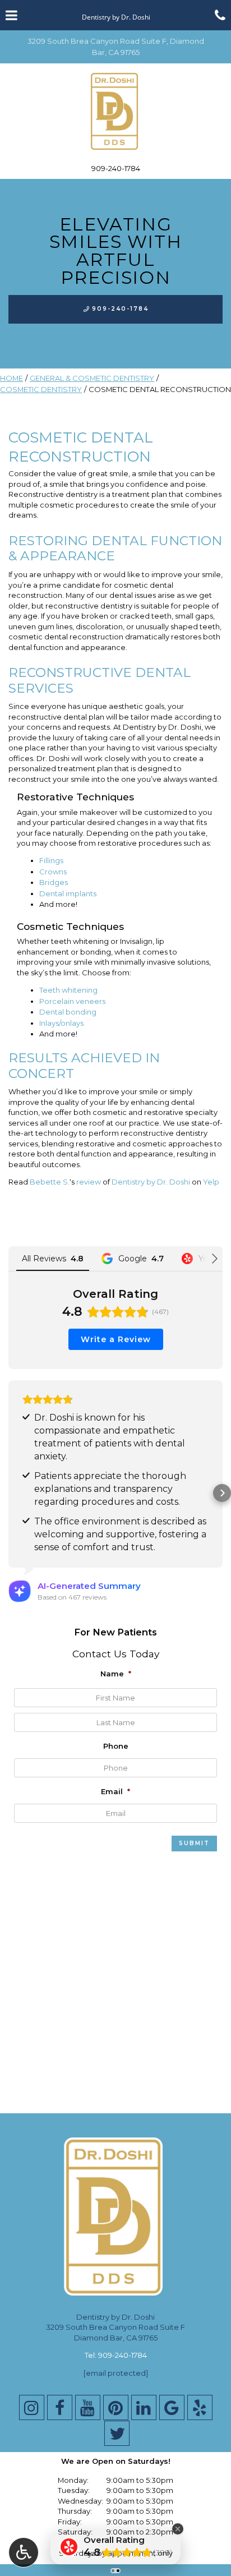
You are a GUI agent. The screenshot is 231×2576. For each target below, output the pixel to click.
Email (115, 1791)
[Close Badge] (178, 2529)
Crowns (53, 872)
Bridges (54, 882)
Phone (116, 1746)
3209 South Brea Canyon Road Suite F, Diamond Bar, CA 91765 (116, 47)
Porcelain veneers (72, 1001)
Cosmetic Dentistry (41, 389)
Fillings (51, 860)
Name (116, 1674)
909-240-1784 (116, 168)
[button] (9, 1493)
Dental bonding (68, 1012)
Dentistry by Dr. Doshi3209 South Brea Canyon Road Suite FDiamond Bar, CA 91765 (115, 2327)
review (89, 1182)
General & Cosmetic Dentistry (92, 378)
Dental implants (68, 893)
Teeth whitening (68, 990)
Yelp (211, 1182)
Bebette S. (50, 1182)
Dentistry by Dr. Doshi (151, 1182)
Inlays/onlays (61, 1023)
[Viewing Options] (24, 2552)
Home (11, 378)
